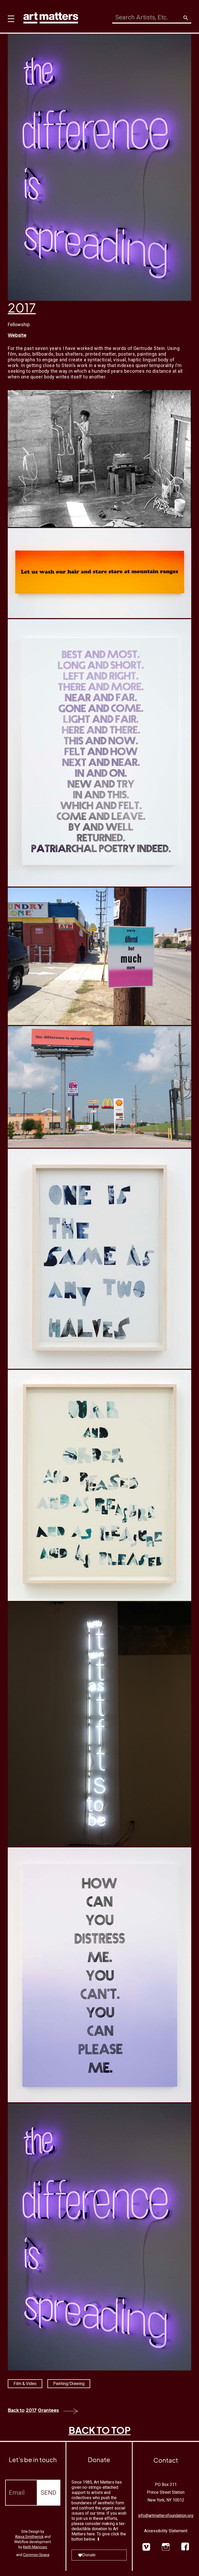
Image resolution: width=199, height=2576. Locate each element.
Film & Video (25, 2384)
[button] (10, 16)
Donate (89, 2555)
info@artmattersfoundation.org (166, 2516)
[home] (51, 17)
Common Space (36, 2555)
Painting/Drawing (69, 2384)
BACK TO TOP (100, 2430)
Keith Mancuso (35, 2547)
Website (17, 335)
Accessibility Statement (166, 2531)
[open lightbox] (99, 459)
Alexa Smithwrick (29, 2537)
